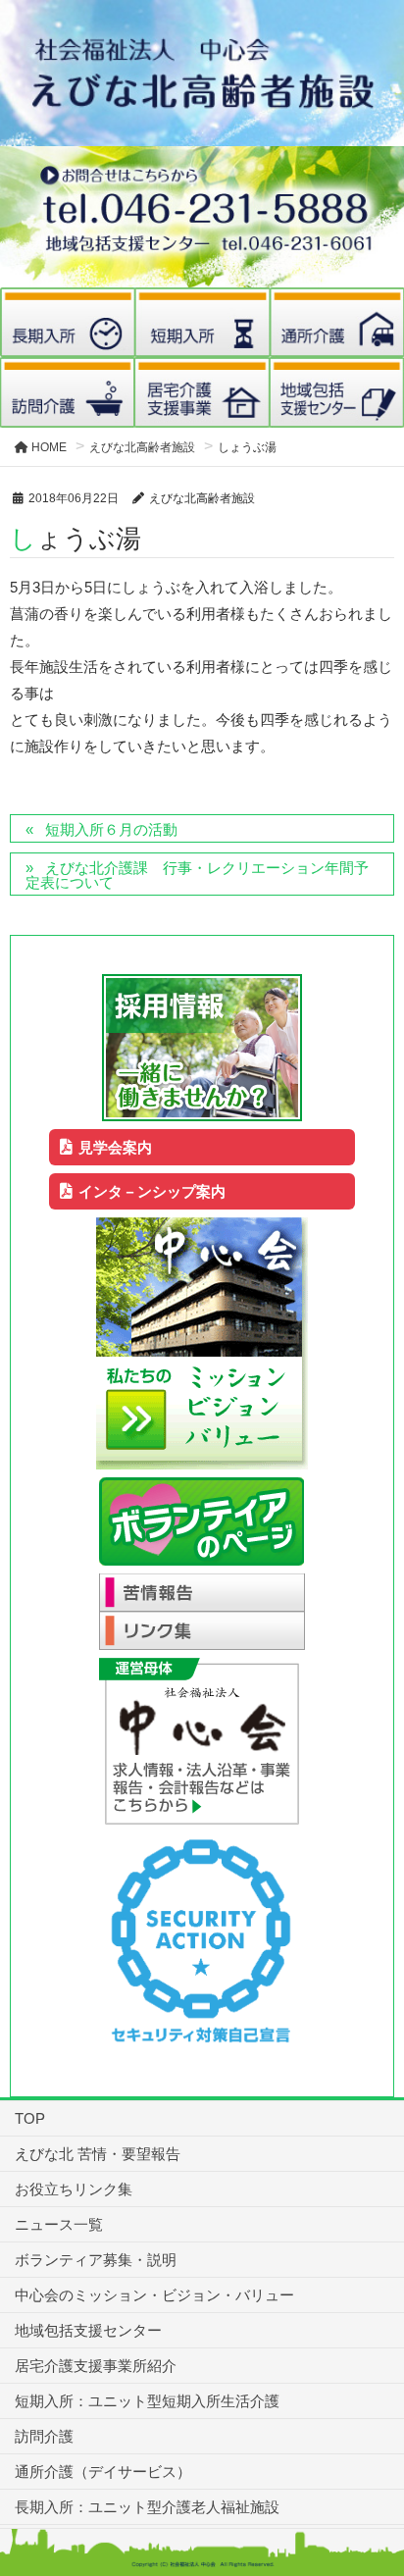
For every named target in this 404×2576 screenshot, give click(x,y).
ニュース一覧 (59, 2224)
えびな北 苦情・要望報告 (98, 2154)
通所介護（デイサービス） (103, 2472)
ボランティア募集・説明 (96, 2260)
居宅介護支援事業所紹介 (96, 2366)
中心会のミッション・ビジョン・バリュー (154, 2295)
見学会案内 (115, 1147)
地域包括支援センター (88, 2330)
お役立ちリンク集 (74, 2189)
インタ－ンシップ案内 (152, 1191)
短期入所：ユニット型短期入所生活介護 (147, 2401)
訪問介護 (44, 2436)
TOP (30, 2118)
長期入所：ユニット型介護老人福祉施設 (147, 2507)
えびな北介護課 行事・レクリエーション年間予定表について (197, 875)
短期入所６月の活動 (111, 829)
